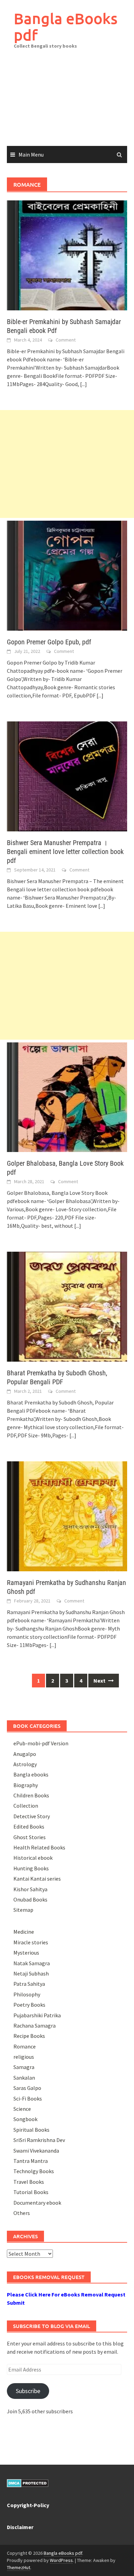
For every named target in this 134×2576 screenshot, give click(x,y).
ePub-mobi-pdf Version (41, 1743)
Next (100, 1681)
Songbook (25, 2119)
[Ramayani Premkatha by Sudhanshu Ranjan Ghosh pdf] (67, 1516)
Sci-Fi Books (28, 2098)
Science (22, 2109)
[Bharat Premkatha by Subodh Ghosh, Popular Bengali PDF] (67, 1306)
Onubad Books (30, 1899)
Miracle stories (31, 1942)
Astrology (25, 1764)
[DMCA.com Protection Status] (28, 2482)
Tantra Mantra (31, 2161)
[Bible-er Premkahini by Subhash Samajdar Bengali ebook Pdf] (67, 255)
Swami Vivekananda (36, 2151)
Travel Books (29, 2182)
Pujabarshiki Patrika (37, 2015)
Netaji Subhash (31, 1973)
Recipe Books (29, 2036)
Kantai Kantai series (37, 1879)
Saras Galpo (27, 2088)
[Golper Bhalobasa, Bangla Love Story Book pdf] (67, 1097)
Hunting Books (31, 1868)
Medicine (24, 1932)
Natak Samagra (32, 1963)
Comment (66, 340)
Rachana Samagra (35, 2026)
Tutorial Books (31, 2192)
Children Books (31, 1795)
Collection (26, 1806)
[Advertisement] (67, 102)
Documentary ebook (37, 2203)
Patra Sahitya (29, 1984)
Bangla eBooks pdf (66, 27)
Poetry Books (29, 2005)
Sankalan (24, 2078)
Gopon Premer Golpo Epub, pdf (49, 642)
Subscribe (28, 2391)
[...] (83, 384)
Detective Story (32, 1816)
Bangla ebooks (31, 1774)
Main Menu (31, 154)
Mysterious (26, 1953)
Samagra (24, 2067)
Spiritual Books (31, 2130)
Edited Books (29, 1826)
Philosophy (27, 1994)
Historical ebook (33, 1858)
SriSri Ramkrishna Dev (39, 2140)
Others (22, 2213)
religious (24, 2057)
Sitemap (23, 1910)
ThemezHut (19, 2567)
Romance (25, 2046)
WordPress (61, 2560)
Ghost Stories (30, 1837)
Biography (26, 1785)
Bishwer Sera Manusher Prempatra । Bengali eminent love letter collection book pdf (65, 852)
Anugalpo (25, 1754)
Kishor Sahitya (30, 1889)
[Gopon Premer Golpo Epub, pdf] (67, 575)
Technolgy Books (34, 2171)
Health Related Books (39, 1847)
